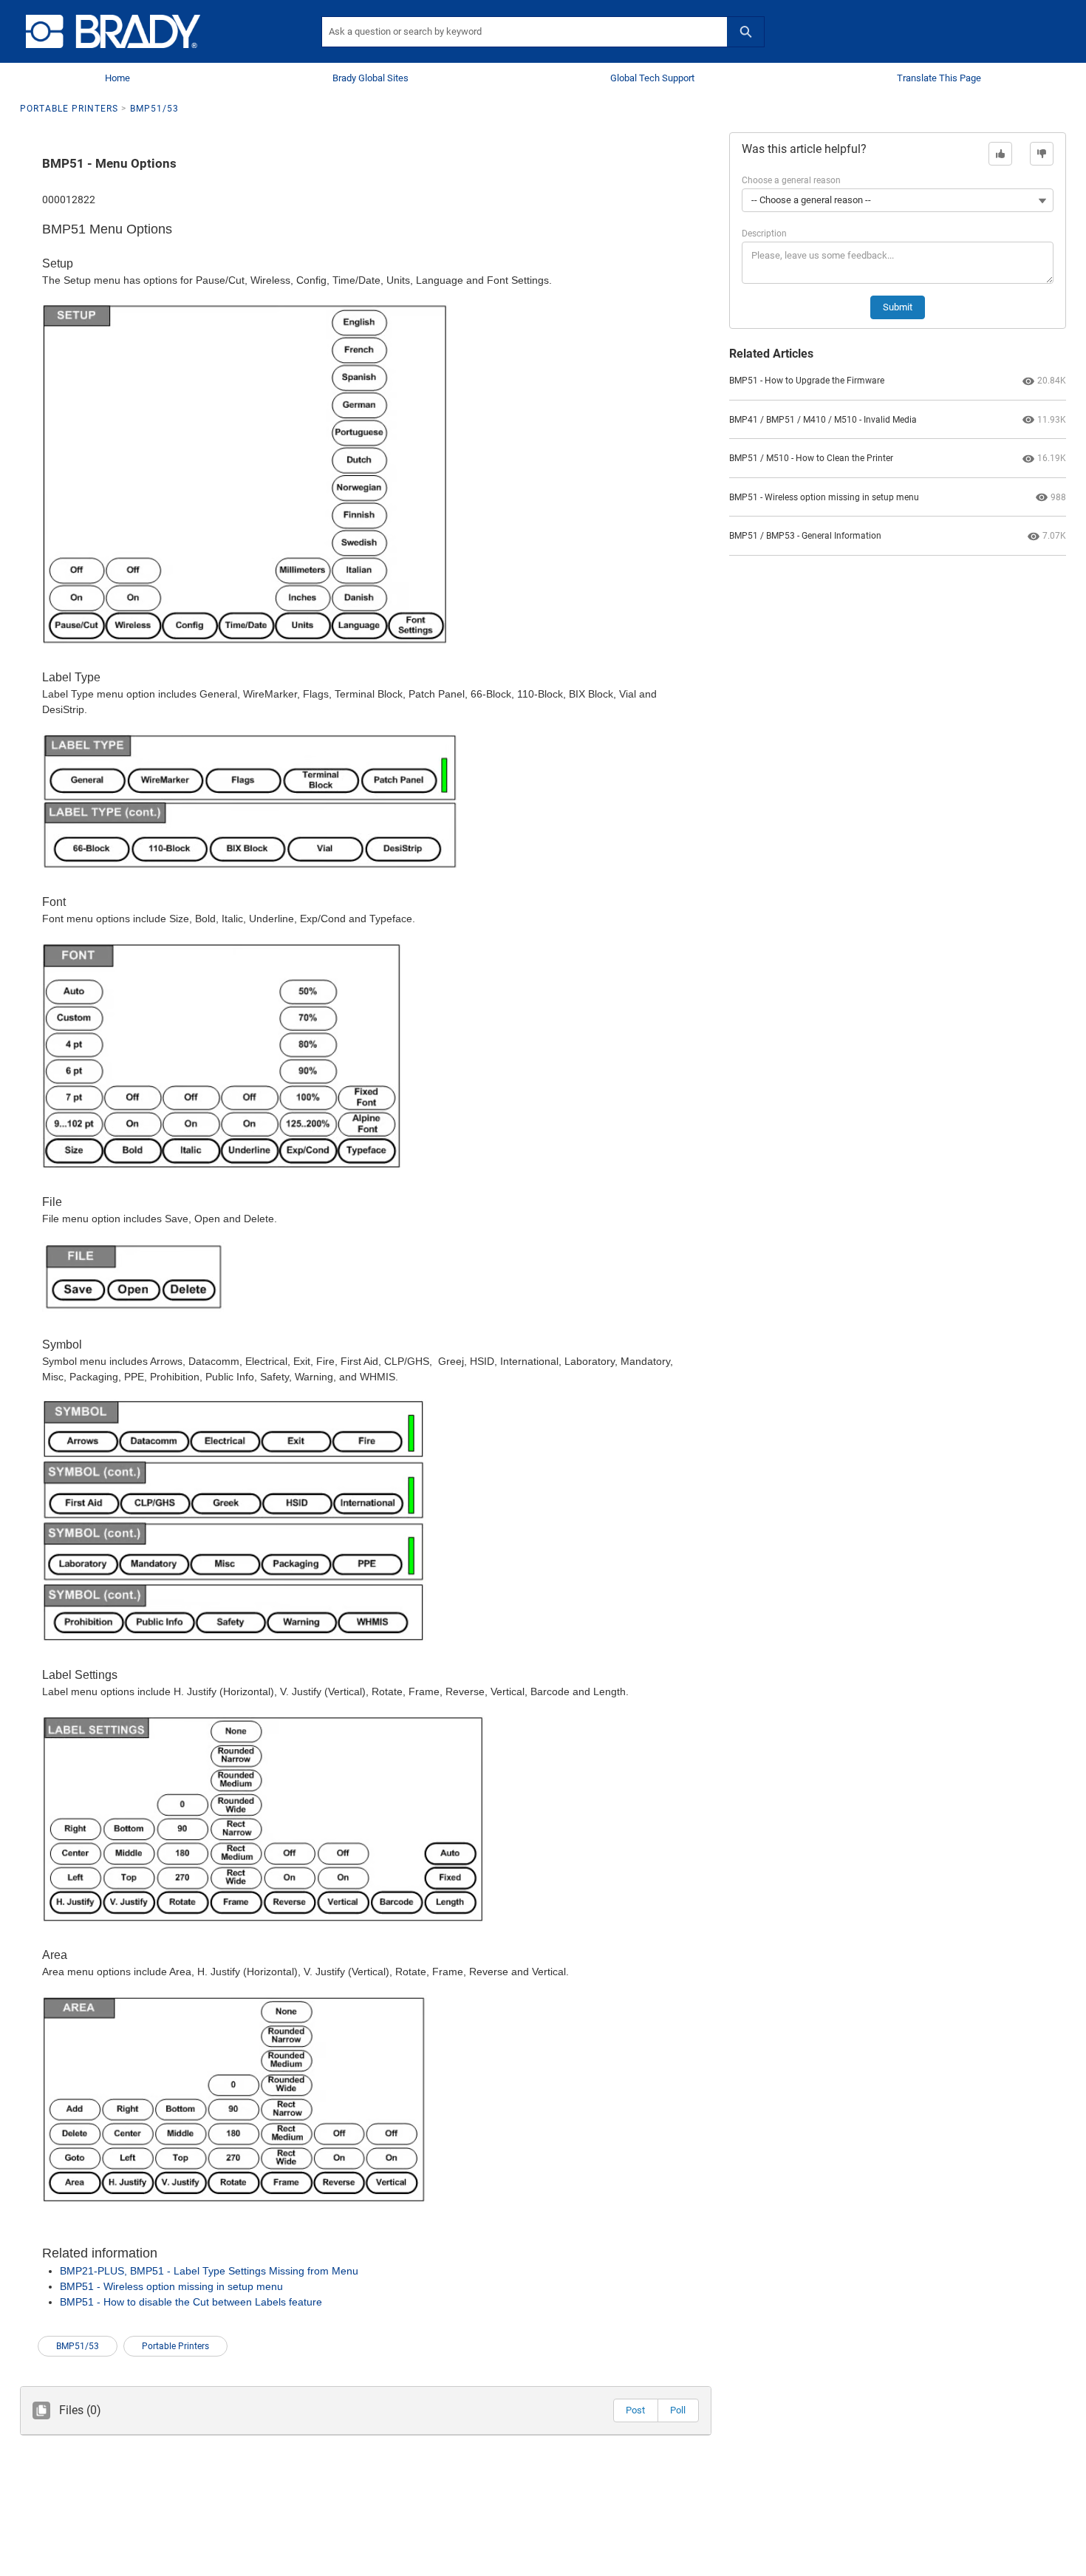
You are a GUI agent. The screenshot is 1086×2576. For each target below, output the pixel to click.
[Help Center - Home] (113, 31)
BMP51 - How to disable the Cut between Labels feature (191, 2302)
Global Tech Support (652, 78)
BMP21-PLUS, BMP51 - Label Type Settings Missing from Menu (209, 2271)
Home (117, 78)
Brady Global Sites (370, 78)
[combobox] (525, 32)
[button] (635, 2410)
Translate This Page (939, 78)
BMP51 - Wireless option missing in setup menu (171, 2286)
